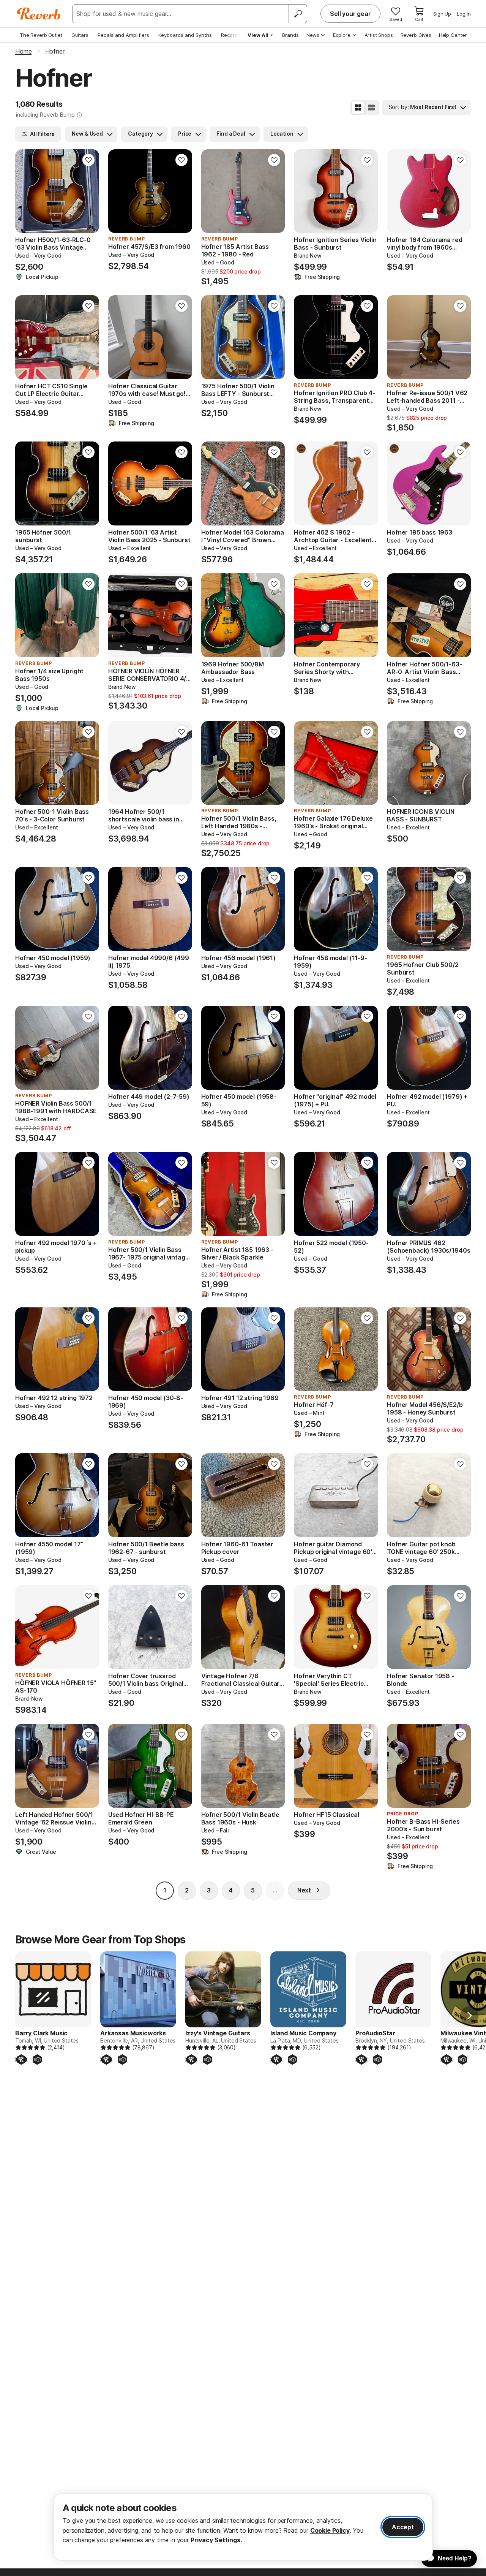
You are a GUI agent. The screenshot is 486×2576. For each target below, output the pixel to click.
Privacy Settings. (216, 2540)
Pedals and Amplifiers (123, 35)
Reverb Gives (416, 35)
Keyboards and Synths (185, 35)
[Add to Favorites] (88, 160)
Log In (464, 14)
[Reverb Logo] (39, 14)
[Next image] (88, 191)
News (313, 35)
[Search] (298, 14)
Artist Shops (379, 35)
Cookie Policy (330, 2530)
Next (304, 1890)
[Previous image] (26, 191)
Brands (290, 35)
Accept (403, 2527)
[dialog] (243, 2527)
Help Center (453, 35)
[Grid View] (358, 108)
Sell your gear (350, 14)
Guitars (80, 35)
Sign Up (442, 14)
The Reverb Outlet (41, 35)
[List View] (371, 108)
